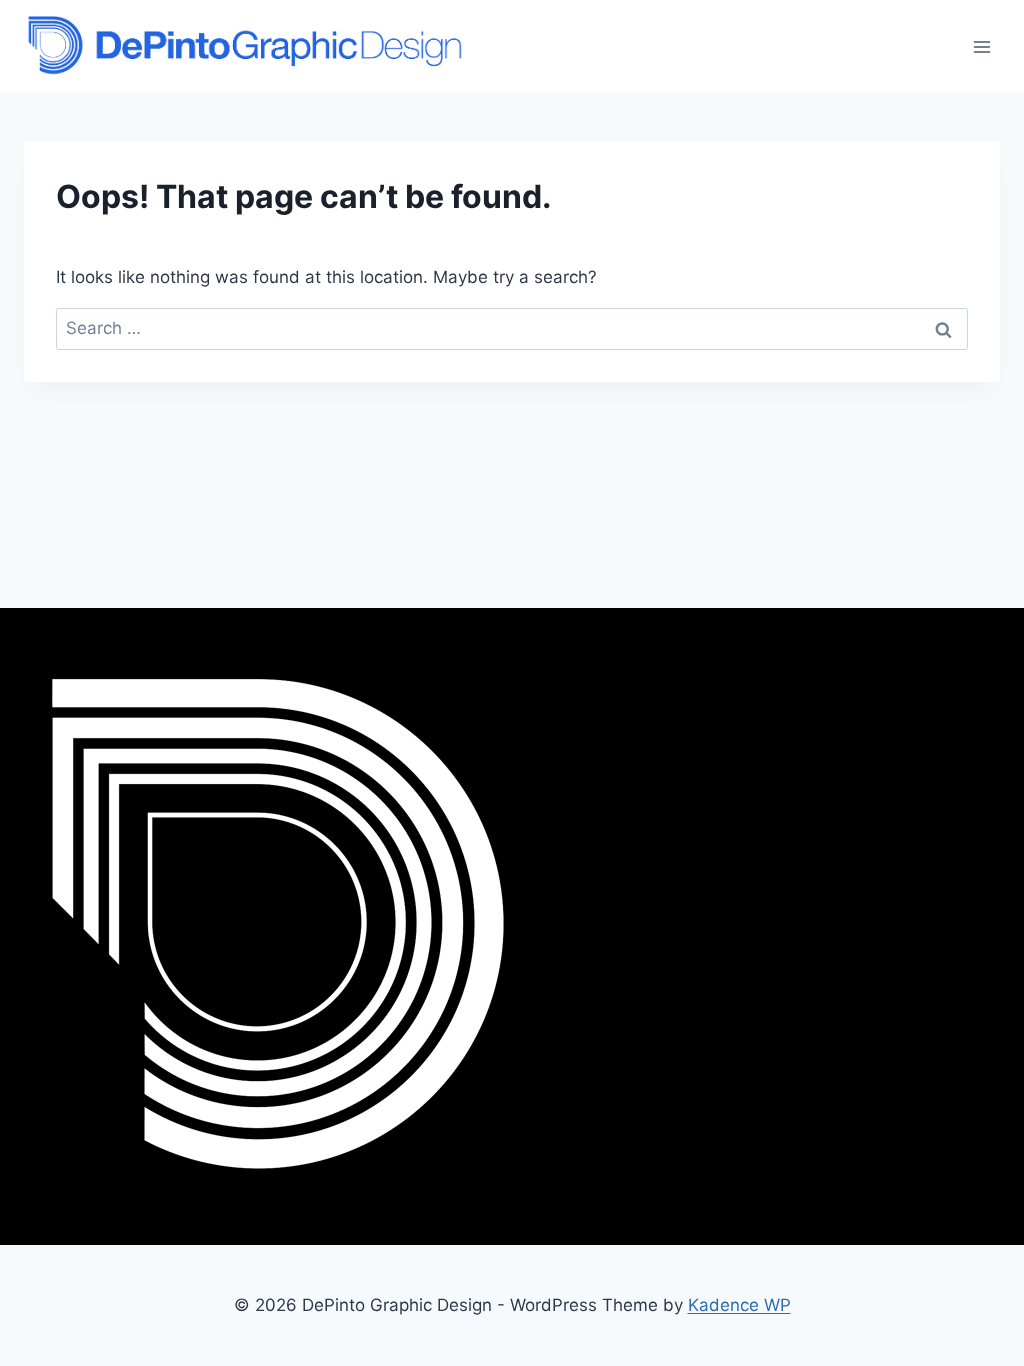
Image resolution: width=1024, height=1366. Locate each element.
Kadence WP (739, 1305)
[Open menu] (981, 46)
